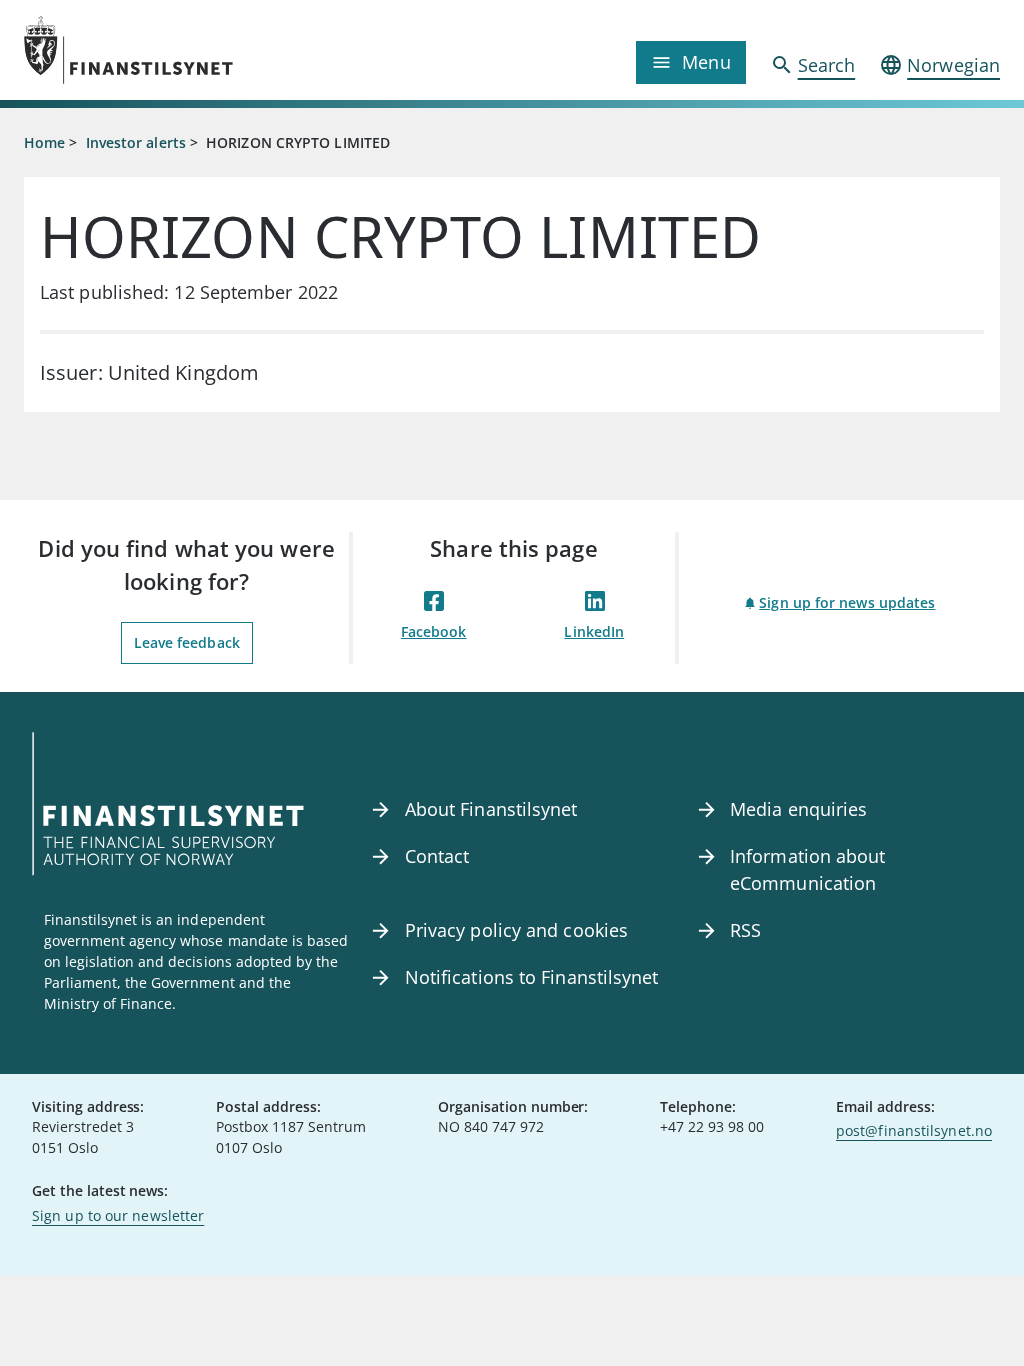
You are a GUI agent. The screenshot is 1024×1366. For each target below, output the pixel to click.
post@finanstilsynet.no (914, 1130)
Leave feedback (187, 642)
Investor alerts (136, 142)
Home (44, 142)
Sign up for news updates (847, 602)
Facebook (434, 631)
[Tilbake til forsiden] (146, 50)
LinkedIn (594, 631)
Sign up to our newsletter (118, 1215)
